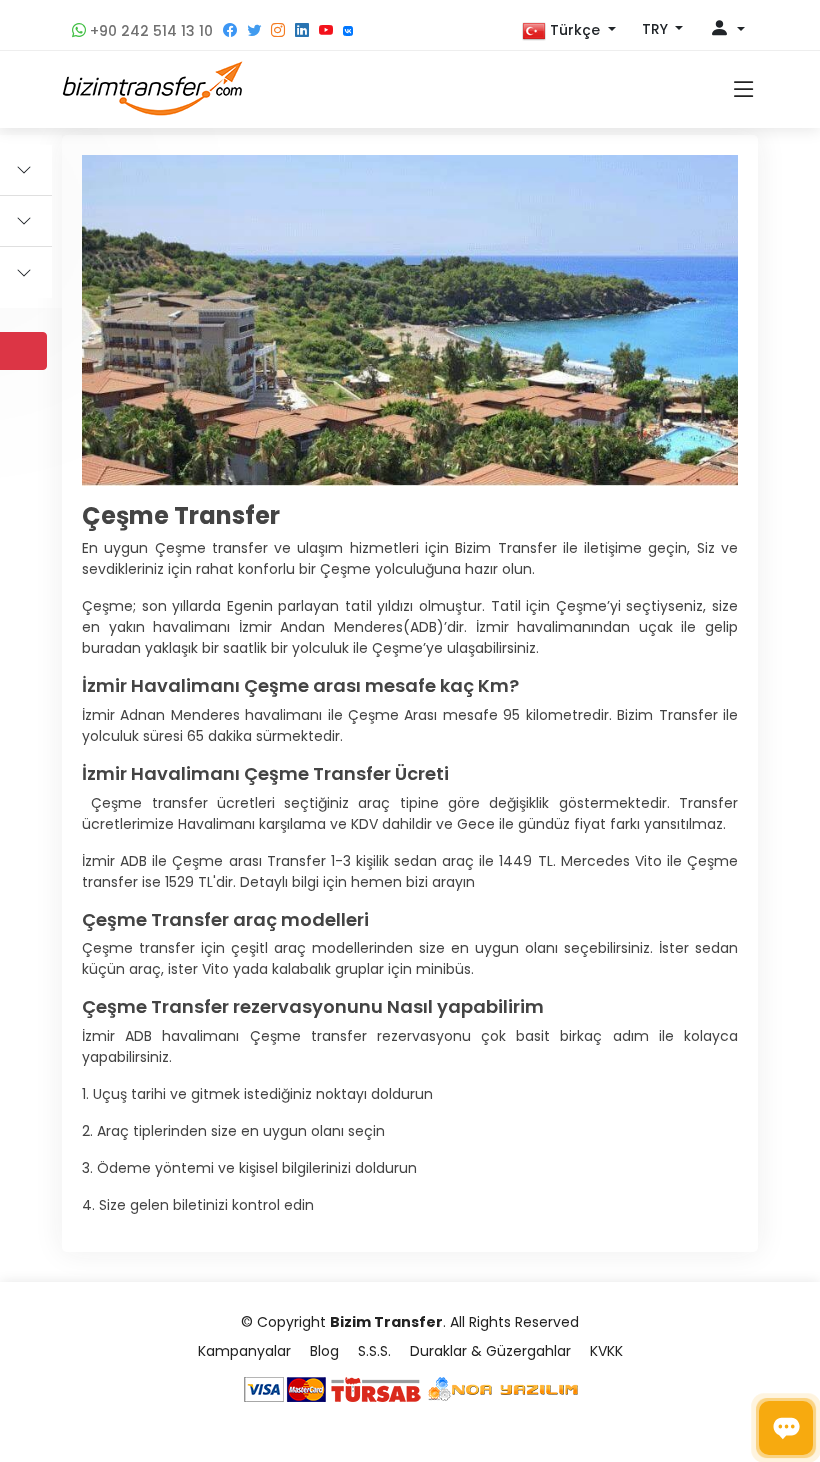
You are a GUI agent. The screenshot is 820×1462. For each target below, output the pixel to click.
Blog (324, 1351)
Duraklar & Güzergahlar (490, 1351)
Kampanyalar (244, 1351)
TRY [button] (657, 29)
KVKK (606, 1351)
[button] (569, 31)
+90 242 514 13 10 (149, 31)
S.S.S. (374, 1351)
